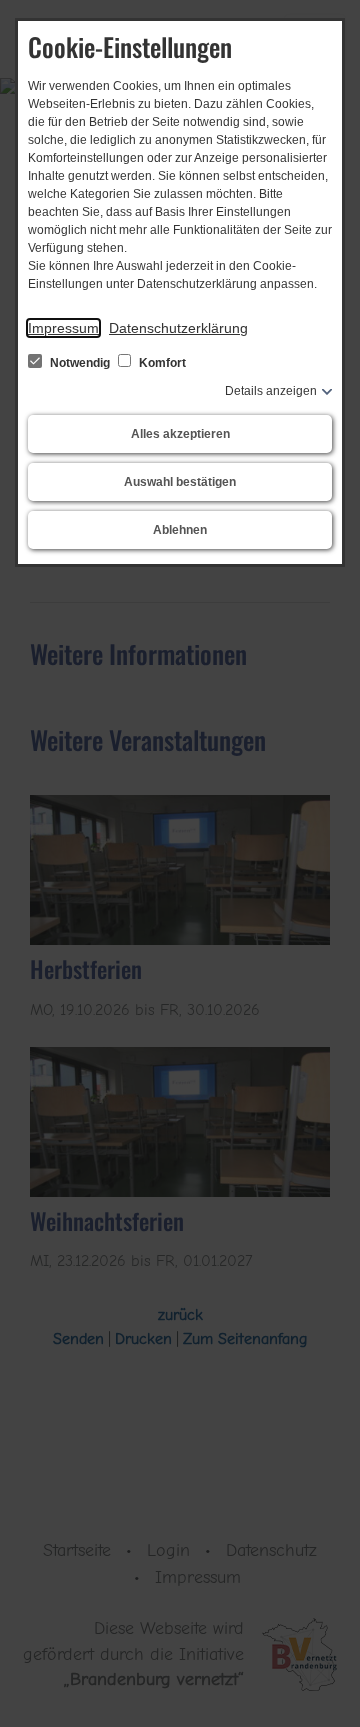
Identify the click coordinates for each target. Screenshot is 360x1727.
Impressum (63, 328)
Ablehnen (180, 530)
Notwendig (80, 363)
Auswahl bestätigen (180, 482)
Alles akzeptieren (180, 434)
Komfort (161, 363)
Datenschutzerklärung (178, 328)
